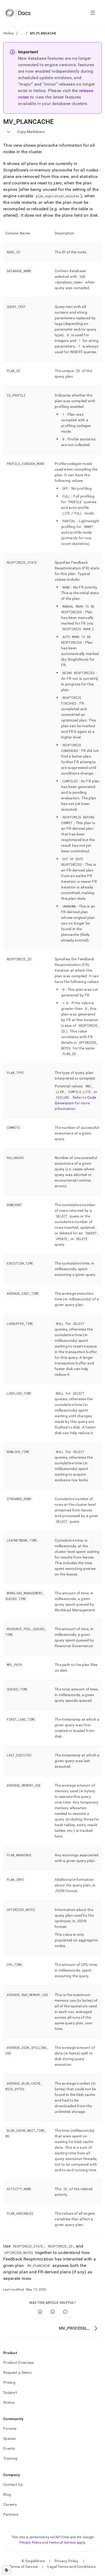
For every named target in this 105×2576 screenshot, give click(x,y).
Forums (10, 2428)
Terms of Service (62, 2542)
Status (9, 2402)
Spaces (10, 2438)
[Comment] (65, 2312)
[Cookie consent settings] (7, 2570)
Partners (11, 2514)
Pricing (9, 2382)
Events (9, 2448)
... (22, 33)
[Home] (18, 13)
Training (10, 2458)
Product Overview (19, 2362)
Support (10, 2392)
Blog (7, 2494)
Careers (10, 2504)
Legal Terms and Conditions (71, 2567)
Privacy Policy (30, 2542)
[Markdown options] (9, 132)
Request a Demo (17, 2372)
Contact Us (13, 2484)
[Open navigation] (93, 13)
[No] (53, 2312)
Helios (9, 33)
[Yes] (40, 2312)
